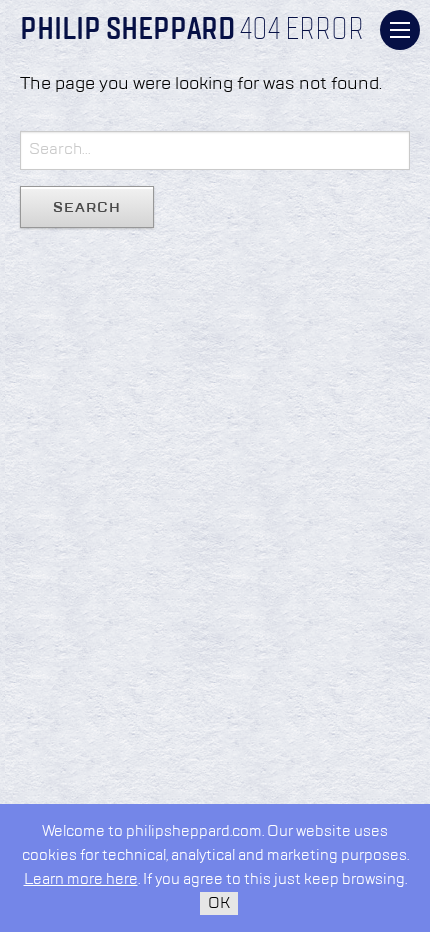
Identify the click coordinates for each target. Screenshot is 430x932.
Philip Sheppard (127, 31)
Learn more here (81, 879)
